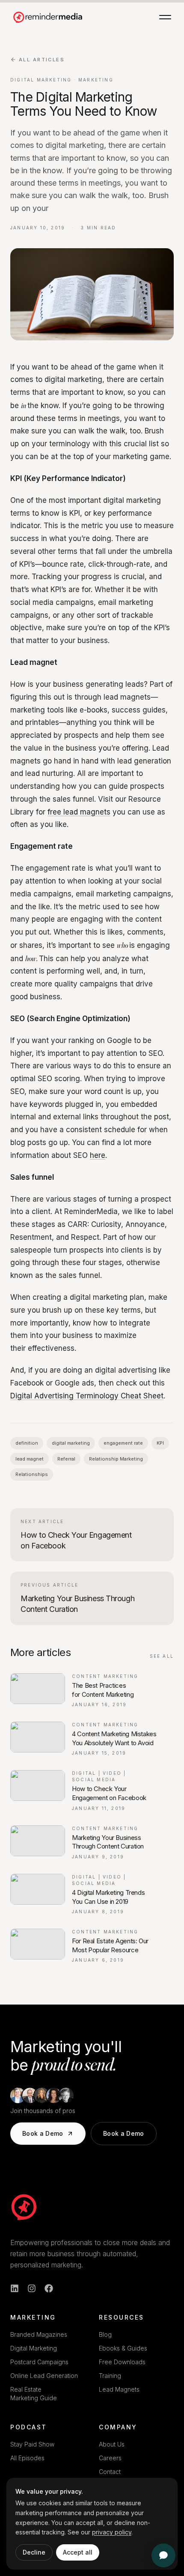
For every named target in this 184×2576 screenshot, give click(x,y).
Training (110, 2376)
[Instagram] (32, 2288)
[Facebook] (49, 2288)
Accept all (78, 2552)
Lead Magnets (119, 2389)
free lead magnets (79, 812)
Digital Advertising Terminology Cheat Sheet (87, 1396)
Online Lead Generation (44, 2376)
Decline (34, 2552)
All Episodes (27, 2458)
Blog (105, 2334)
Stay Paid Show (32, 2444)
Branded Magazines (39, 2334)
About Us (112, 2444)
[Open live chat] (163, 2555)
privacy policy (112, 2532)
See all (162, 1656)
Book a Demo (43, 2133)
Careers (110, 2458)
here (98, 1155)
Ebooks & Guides (123, 2348)
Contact (110, 2472)
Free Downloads (122, 2362)
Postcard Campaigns (39, 2362)
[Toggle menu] (165, 17)
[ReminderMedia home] (48, 17)
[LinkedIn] (15, 2288)
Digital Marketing (34, 2348)
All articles (42, 60)
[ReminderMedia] (24, 2207)
